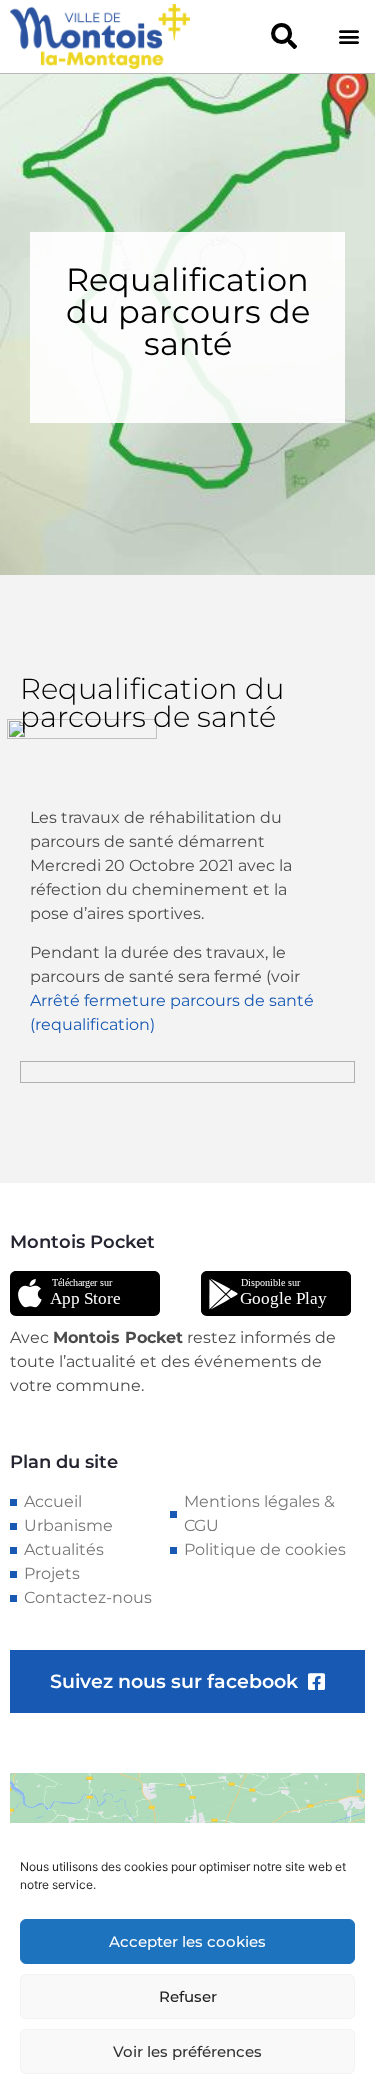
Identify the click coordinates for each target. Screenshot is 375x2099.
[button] (283, 36)
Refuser (188, 1996)
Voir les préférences (187, 2051)
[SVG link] (85, 1294)
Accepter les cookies (187, 1941)
